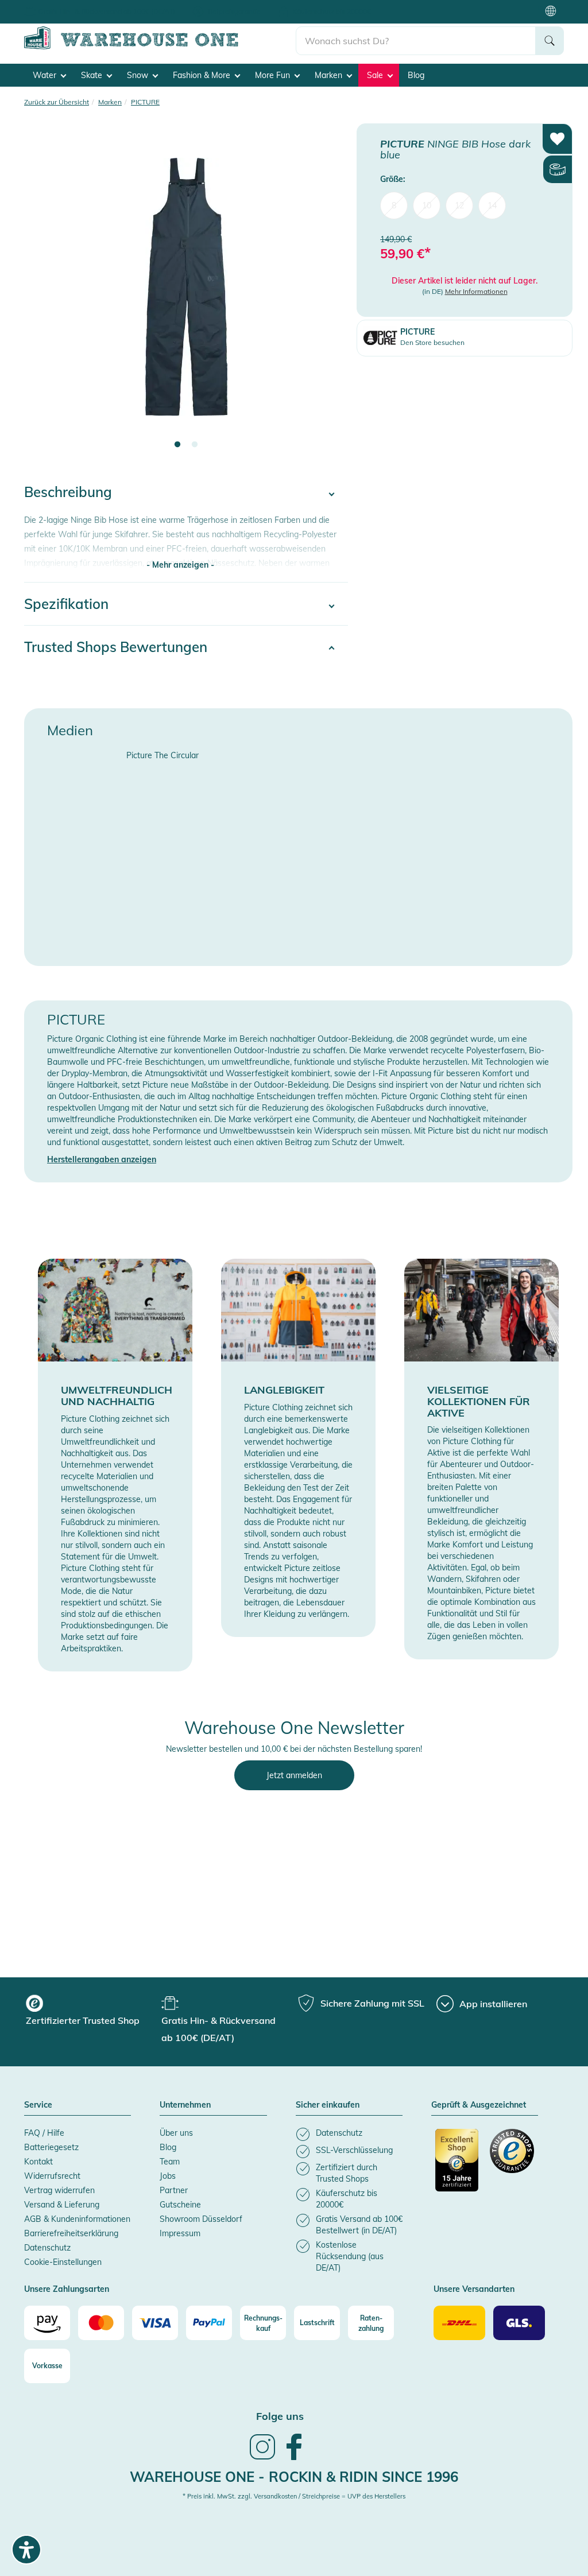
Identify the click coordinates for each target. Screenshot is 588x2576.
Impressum (180, 2233)
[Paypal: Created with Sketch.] (209, 2323)
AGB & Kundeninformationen (77, 2219)
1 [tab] (177, 445)
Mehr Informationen (476, 291)
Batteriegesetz (51, 2147)
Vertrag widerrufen (59, 2190)
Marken (330, 75)
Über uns (176, 2133)
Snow (139, 75)
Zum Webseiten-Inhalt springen (58, 6)
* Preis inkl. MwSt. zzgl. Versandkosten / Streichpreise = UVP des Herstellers (294, 2496)
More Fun (274, 75)
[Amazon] (47, 2323)
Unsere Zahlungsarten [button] (67, 2290)
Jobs (168, 2176)
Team (170, 2162)
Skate (93, 75)
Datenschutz (47, 2248)
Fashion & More (203, 75)
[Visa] (155, 2323)
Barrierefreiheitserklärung (71, 2233)
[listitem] (349, 2134)
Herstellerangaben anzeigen (102, 1159)
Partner (174, 2190)
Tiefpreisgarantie (234, 11)
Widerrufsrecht (52, 2176)
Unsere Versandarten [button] (474, 2290)
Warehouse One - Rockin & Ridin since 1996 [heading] (294, 2477)
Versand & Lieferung (62, 2205)
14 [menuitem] (492, 205)
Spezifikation (66, 604)
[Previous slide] (44, 294)
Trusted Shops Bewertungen (116, 647)
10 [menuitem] (427, 205)
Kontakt (38, 2162)
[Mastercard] (101, 2323)
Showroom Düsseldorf (201, 2219)
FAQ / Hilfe (44, 2133)
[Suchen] (550, 41)
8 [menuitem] (394, 205)
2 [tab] (195, 445)
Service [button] (38, 2105)
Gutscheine (180, 2205)
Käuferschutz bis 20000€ (332, 11)
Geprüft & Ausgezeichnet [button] (479, 2105)
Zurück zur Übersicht (57, 102)
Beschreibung (68, 492)
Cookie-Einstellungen (63, 2262)
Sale (376, 75)
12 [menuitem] (459, 205)
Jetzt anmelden (294, 1775)
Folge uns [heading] (280, 2416)
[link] (262, 2458)
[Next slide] (328, 294)
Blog (416, 75)
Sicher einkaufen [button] (328, 2105)
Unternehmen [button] (185, 2105)
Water (46, 75)
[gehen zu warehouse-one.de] (160, 47)
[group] (92, 2012)
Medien (70, 730)
